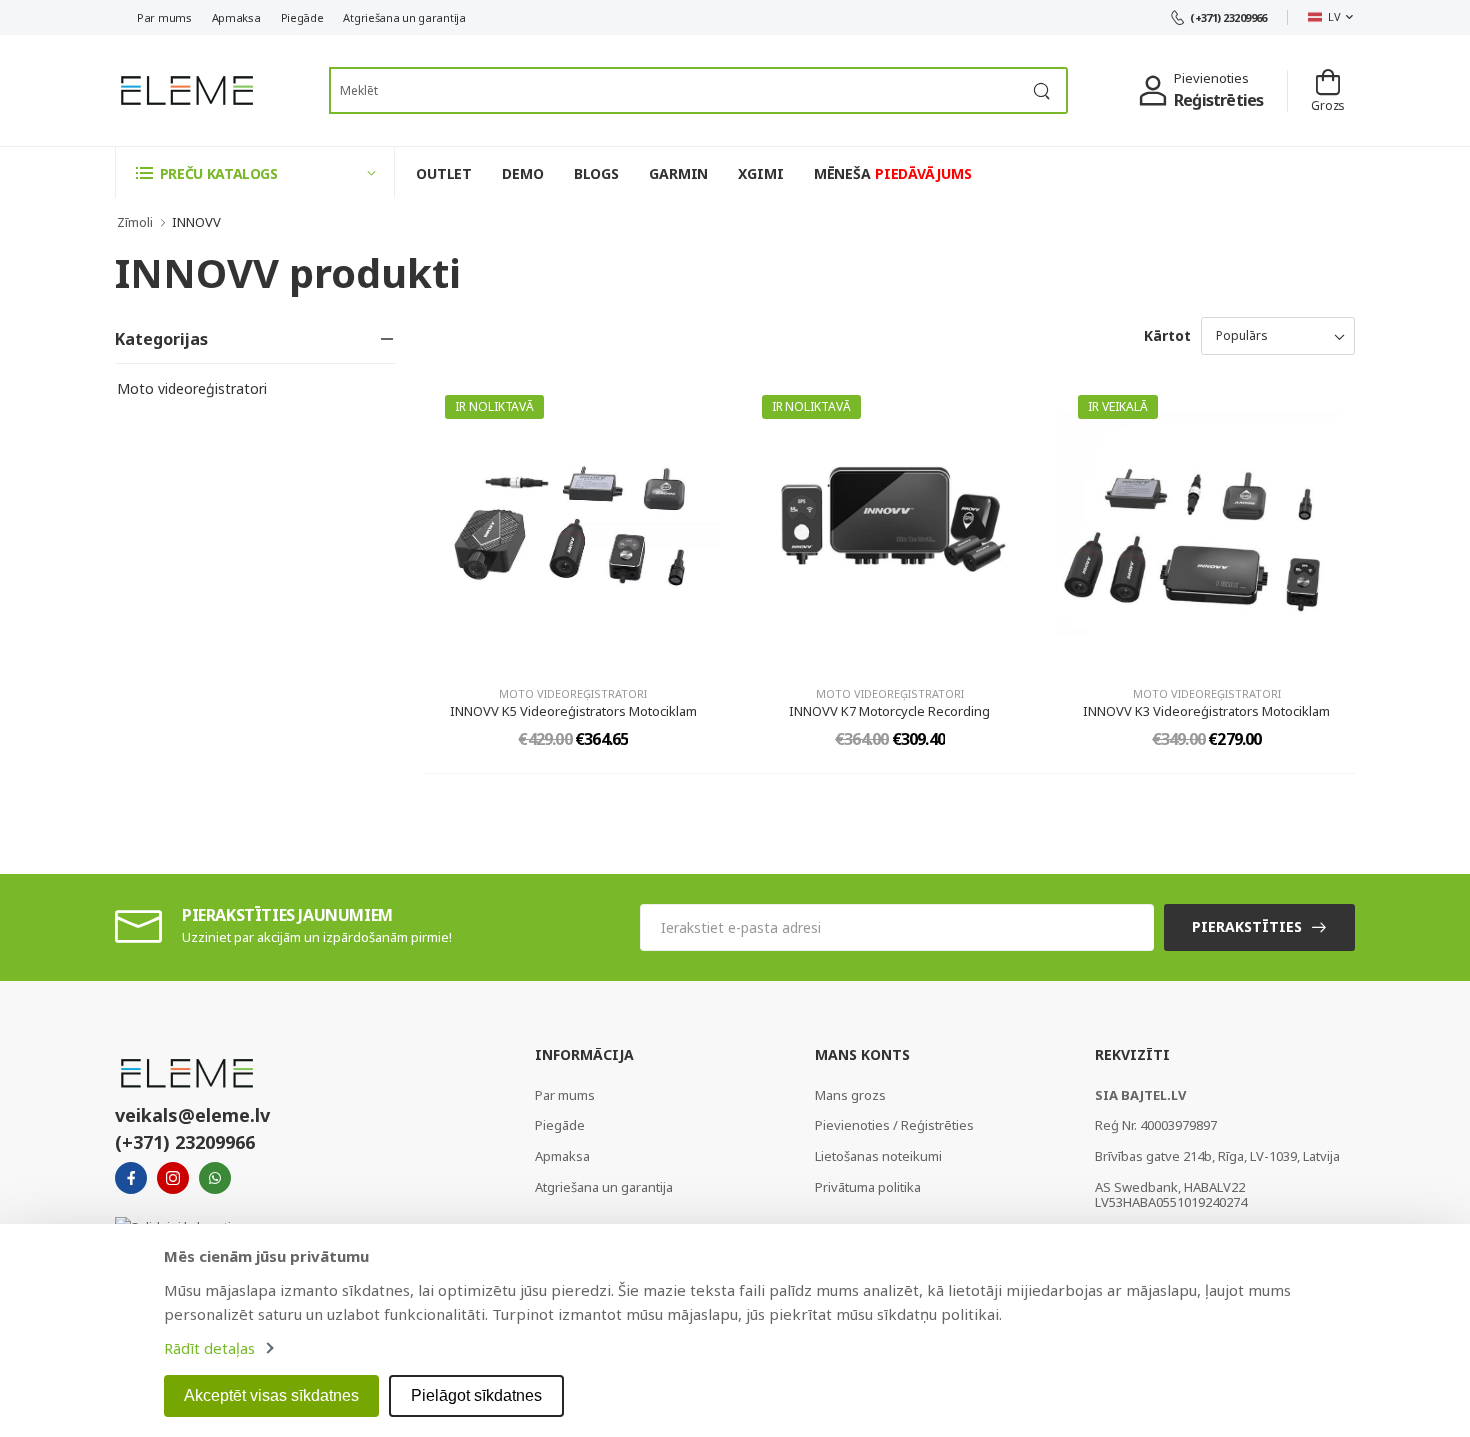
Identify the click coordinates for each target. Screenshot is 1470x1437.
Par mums (164, 17)
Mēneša (893, 173)
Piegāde (302, 17)
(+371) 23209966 (1228, 17)
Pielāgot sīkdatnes (476, 1395)
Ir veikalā (1117, 406)
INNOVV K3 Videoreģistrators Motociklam (1206, 711)
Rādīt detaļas (209, 1348)
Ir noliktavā (494, 406)
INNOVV (196, 222)
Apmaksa (236, 17)
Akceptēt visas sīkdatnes (271, 1395)
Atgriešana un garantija (404, 17)
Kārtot (1167, 335)
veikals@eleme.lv (192, 1115)
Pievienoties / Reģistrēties (894, 1125)
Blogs (596, 173)
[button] (255, 172)
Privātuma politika (868, 1187)
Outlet (444, 173)
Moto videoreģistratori (192, 388)
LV (1334, 16)
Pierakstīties (1247, 926)
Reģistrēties (1218, 100)
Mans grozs (850, 1095)
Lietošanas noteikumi (878, 1156)
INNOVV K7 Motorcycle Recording (889, 711)
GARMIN (678, 173)
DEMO (523, 173)
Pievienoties (1211, 78)
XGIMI (760, 173)
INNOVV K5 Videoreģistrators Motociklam (573, 711)
